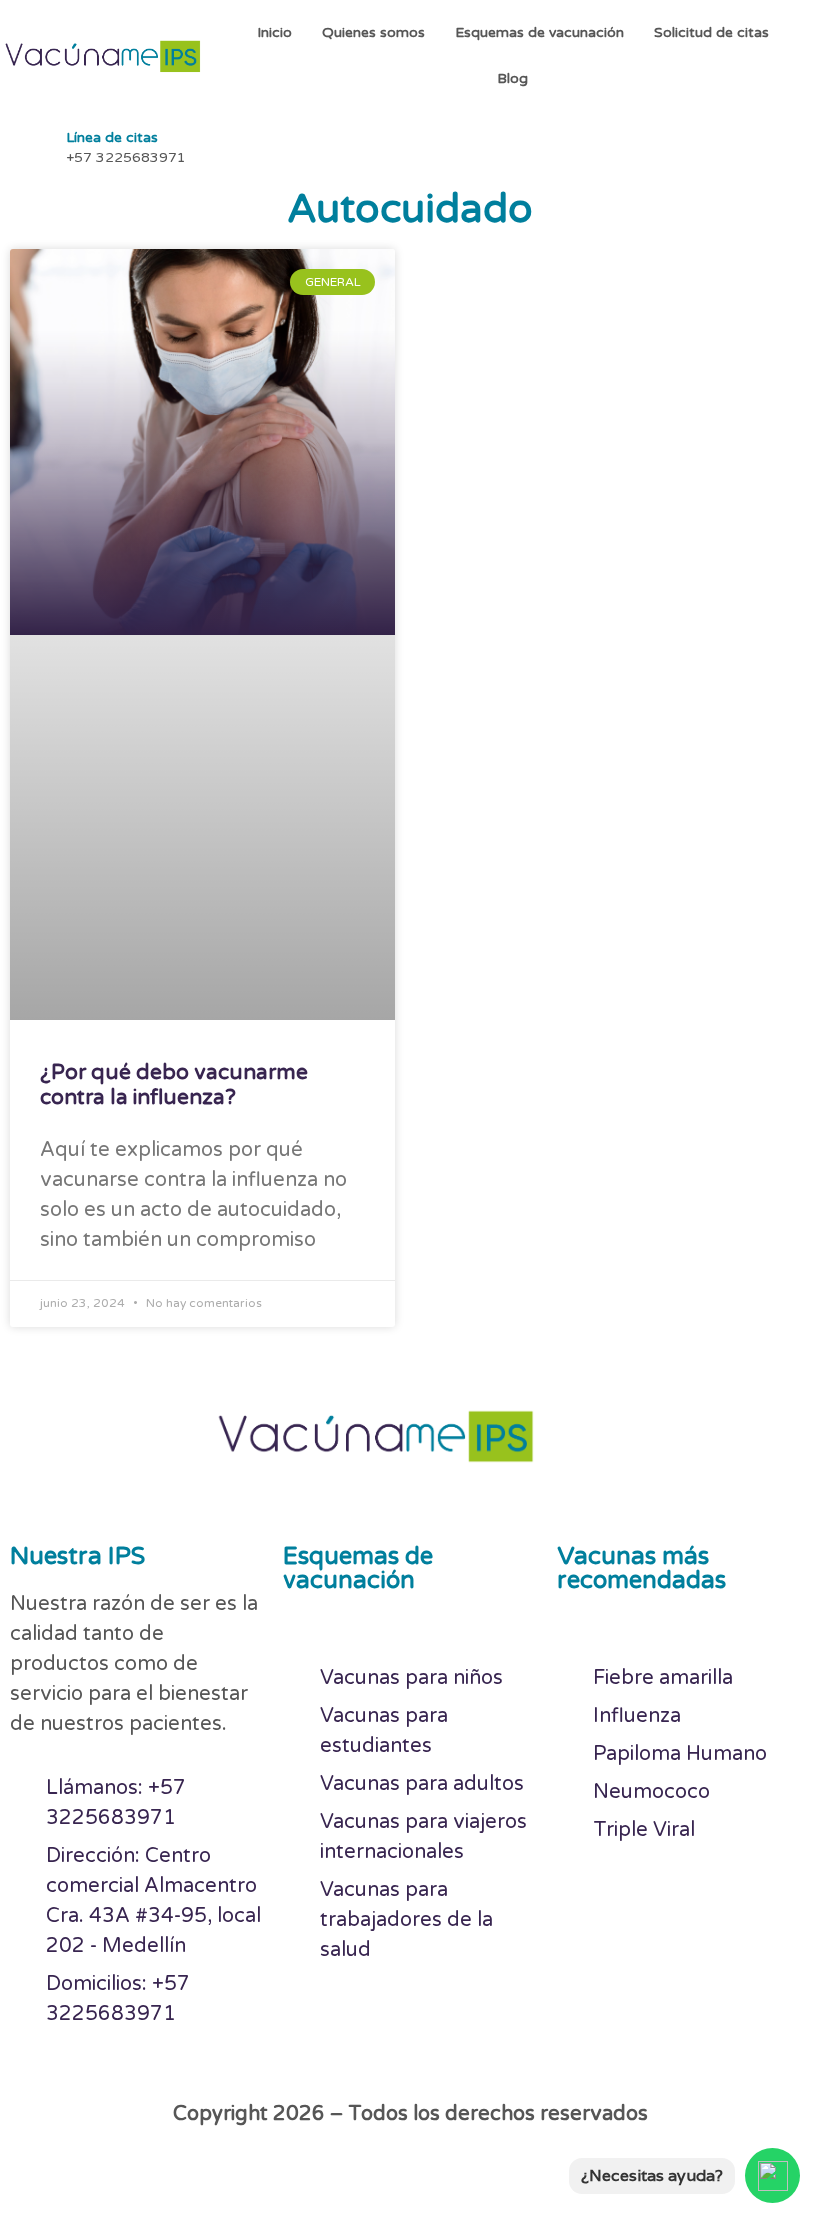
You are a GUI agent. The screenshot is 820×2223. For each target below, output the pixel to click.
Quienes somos (373, 32)
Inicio (274, 32)
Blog (512, 78)
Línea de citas (112, 137)
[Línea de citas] (30, 144)
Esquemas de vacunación (539, 32)
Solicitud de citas (711, 32)
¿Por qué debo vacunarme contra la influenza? (174, 1085)
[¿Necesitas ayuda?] (772, 2175)
